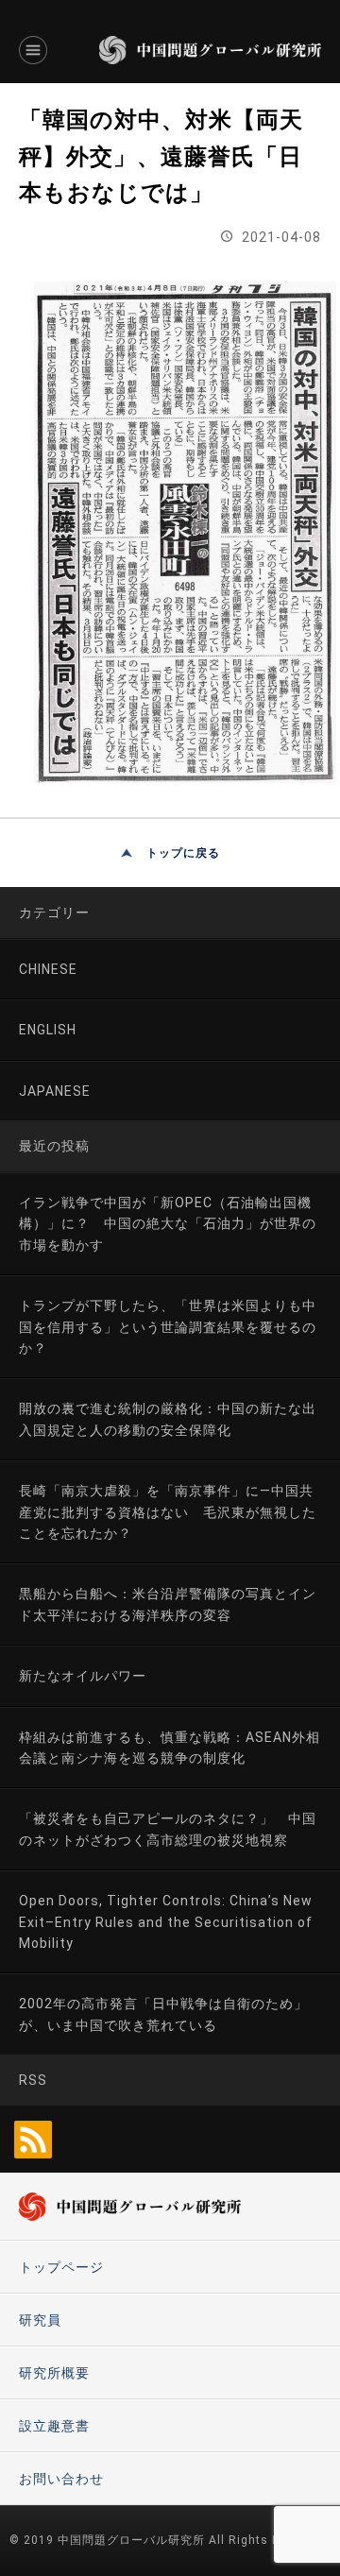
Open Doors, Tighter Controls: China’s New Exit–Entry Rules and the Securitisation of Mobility (166, 1922)
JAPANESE (55, 1091)
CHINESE (48, 969)
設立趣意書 (54, 2426)
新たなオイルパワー (83, 1676)
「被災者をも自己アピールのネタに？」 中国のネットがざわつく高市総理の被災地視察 (168, 1829)
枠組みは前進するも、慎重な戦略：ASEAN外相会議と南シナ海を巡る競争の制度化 (170, 1748)
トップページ (61, 2267)
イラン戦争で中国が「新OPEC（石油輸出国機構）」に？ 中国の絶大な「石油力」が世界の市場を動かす (168, 1224)
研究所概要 (54, 2373)
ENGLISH (48, 1030)
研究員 (40, 2320)
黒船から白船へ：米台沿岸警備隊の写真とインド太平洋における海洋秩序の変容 (168, 1604)
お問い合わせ (61, 2479)
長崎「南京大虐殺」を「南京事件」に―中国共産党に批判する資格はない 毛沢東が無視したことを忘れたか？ (168, 1512)
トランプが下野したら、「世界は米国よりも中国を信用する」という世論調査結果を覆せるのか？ (168, 1327)
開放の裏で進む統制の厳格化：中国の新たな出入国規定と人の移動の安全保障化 (168, 1419)
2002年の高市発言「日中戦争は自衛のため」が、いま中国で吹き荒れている (163, 2014)
